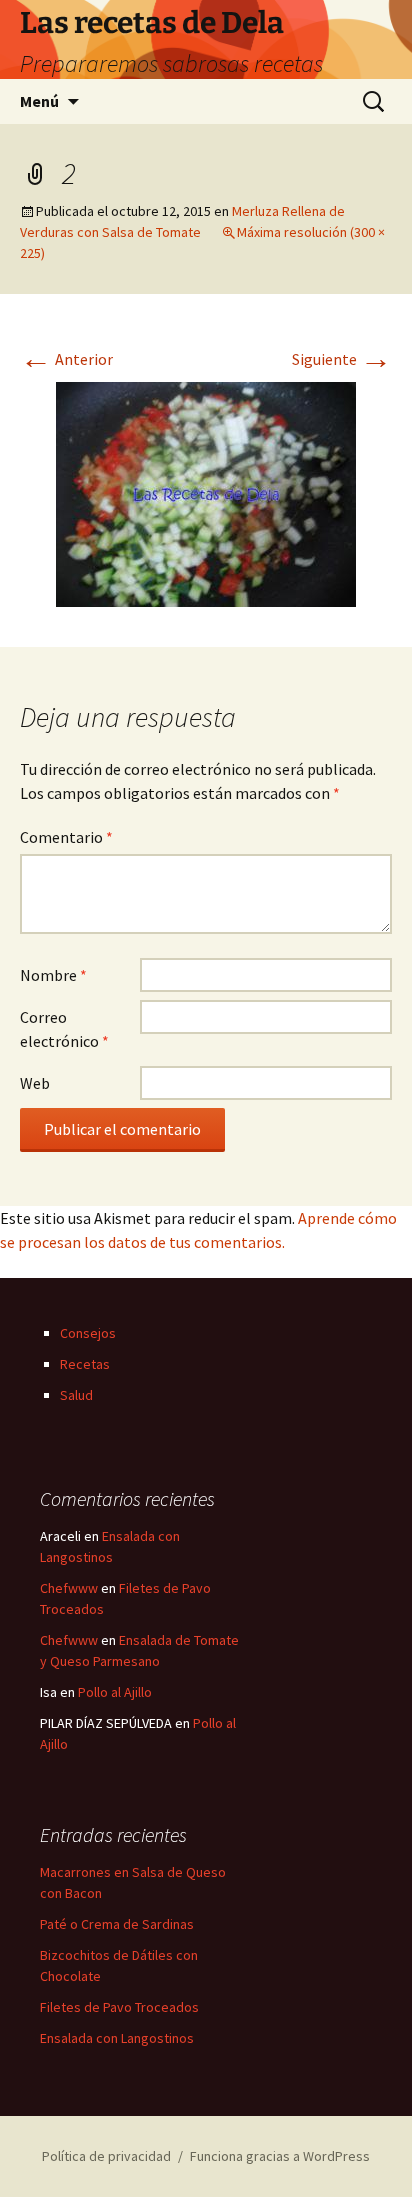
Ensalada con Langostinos (117, 2038)
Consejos (88, 1333)
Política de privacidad (106, 2156)
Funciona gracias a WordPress (280, 2156)
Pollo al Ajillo (115, 1692)
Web (35, 1083)
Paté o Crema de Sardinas (117, 1924)
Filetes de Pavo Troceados (119, 2007)
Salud (76, 1395)
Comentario (66, 837)
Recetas (85, 1364)
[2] (206, 492)
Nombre (53, 975)
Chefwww (69, 1588)
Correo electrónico (64, 1029)
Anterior (66, 359)
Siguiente (342, 359)
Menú (39, 101)
